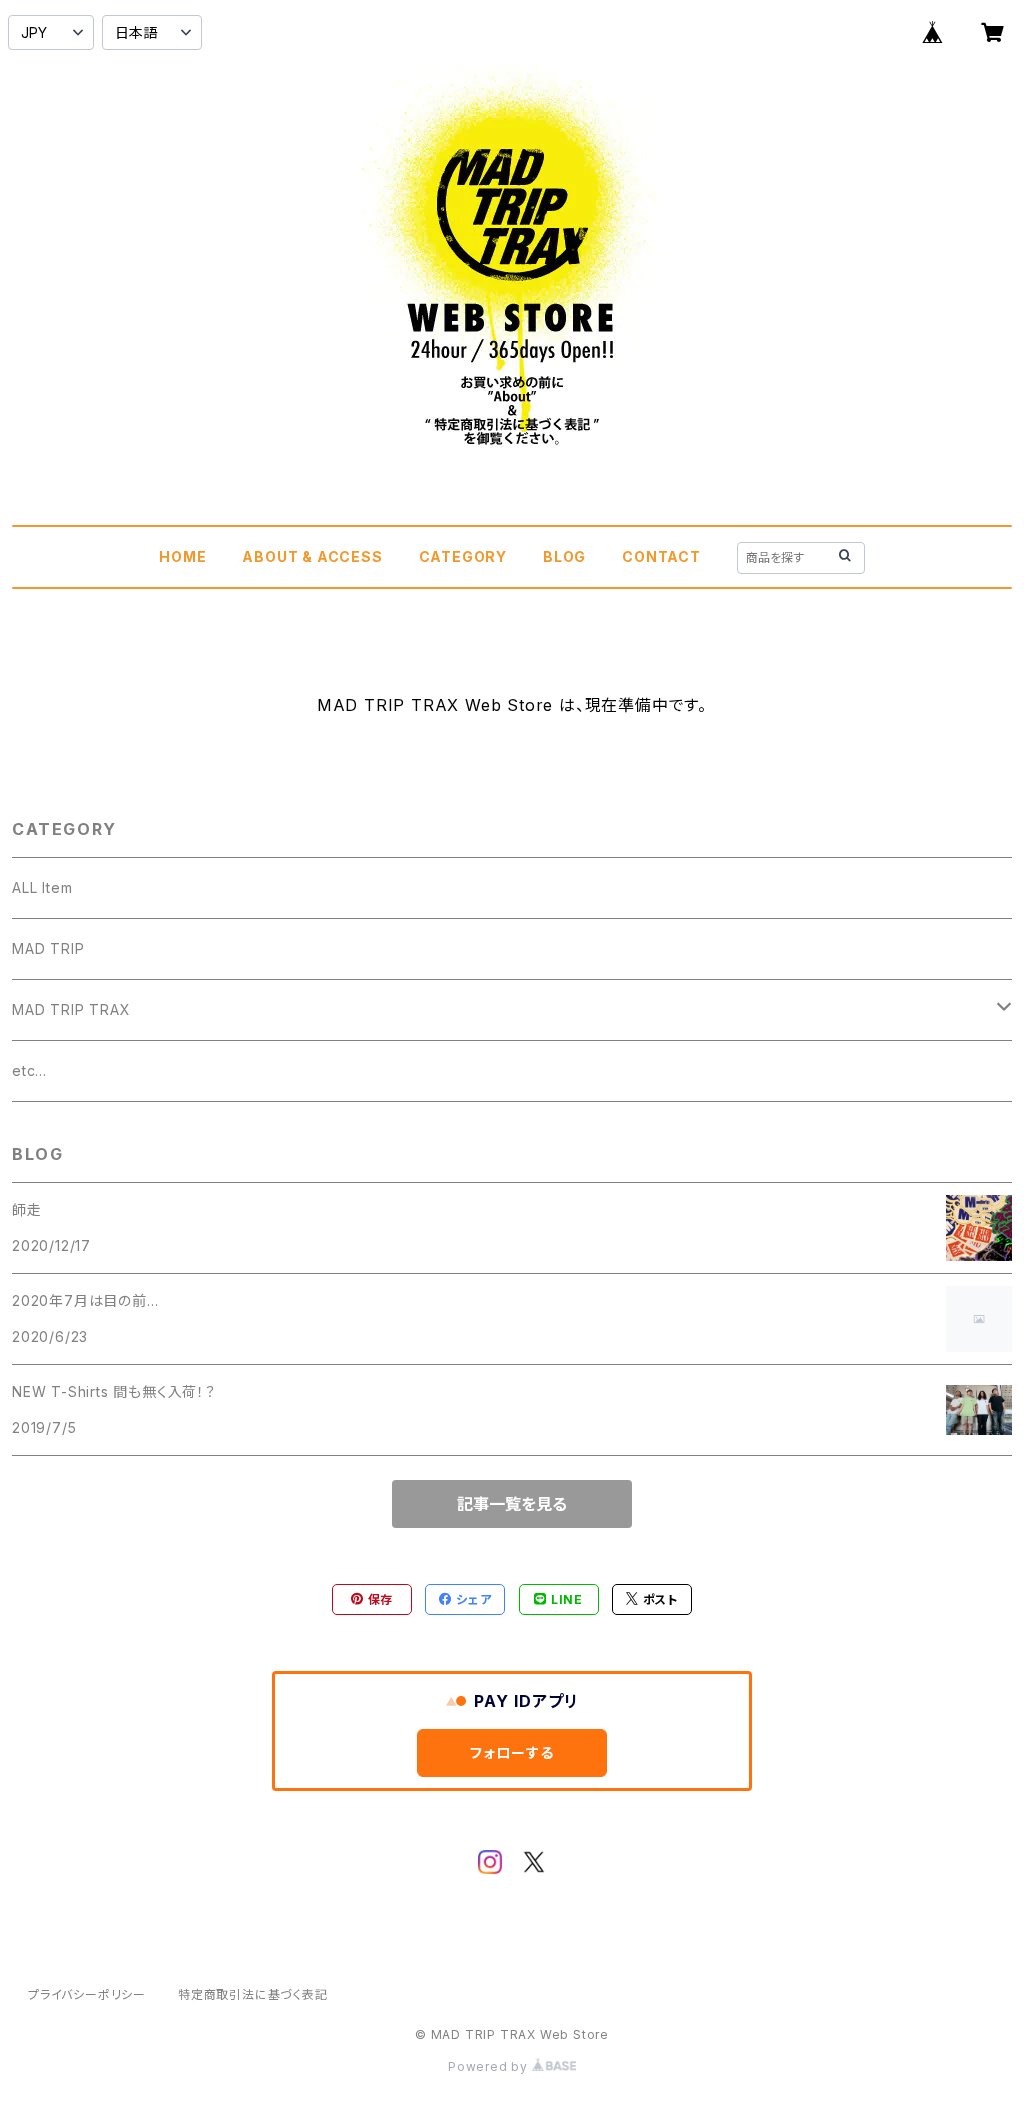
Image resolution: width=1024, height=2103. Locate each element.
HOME (182, 556)
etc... (29, 1070)
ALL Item (42, 887)
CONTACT (661, 556)
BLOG (564, 556)
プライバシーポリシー (87, 1994)
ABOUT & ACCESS (312, 556)
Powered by (490, 2066)
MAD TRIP (48, 948)
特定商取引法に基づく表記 (253, 1994)
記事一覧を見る (512, 1504)
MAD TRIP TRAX (71, 1009)
